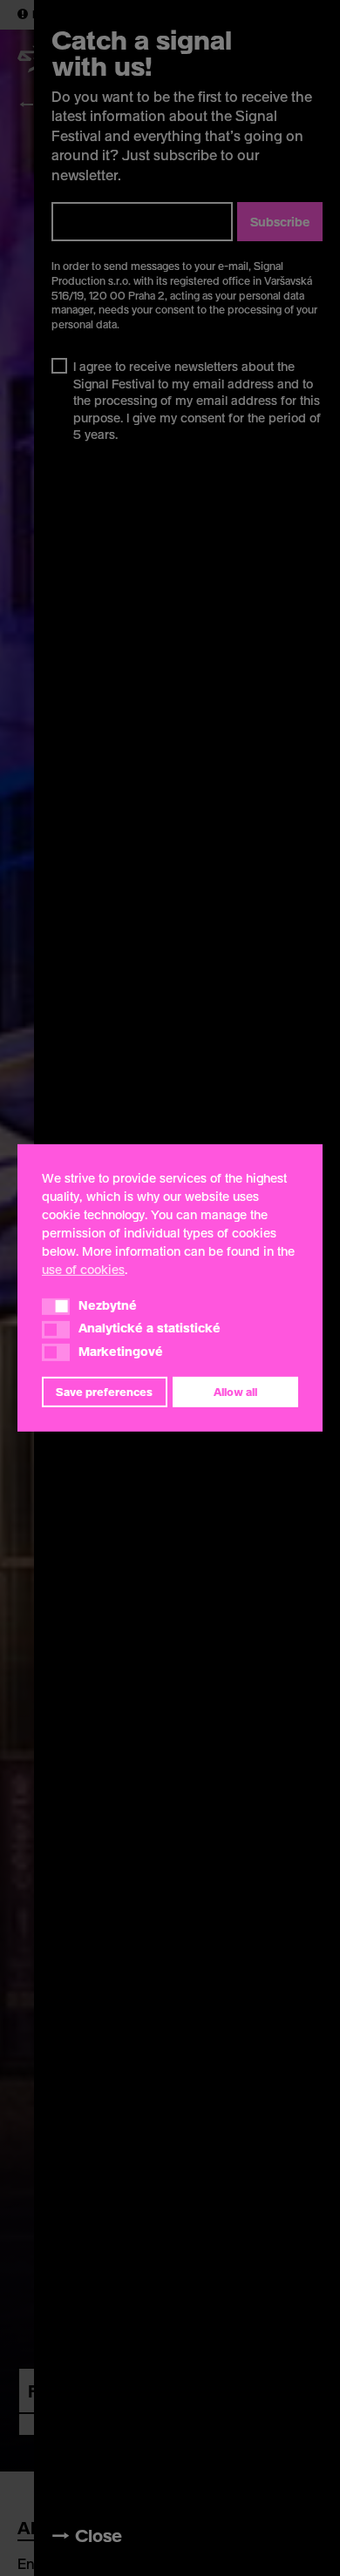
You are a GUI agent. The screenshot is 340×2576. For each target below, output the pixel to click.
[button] (56, 1306)
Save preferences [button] (104, 1392)
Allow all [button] (235, 1392)
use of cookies (83, 1269)
